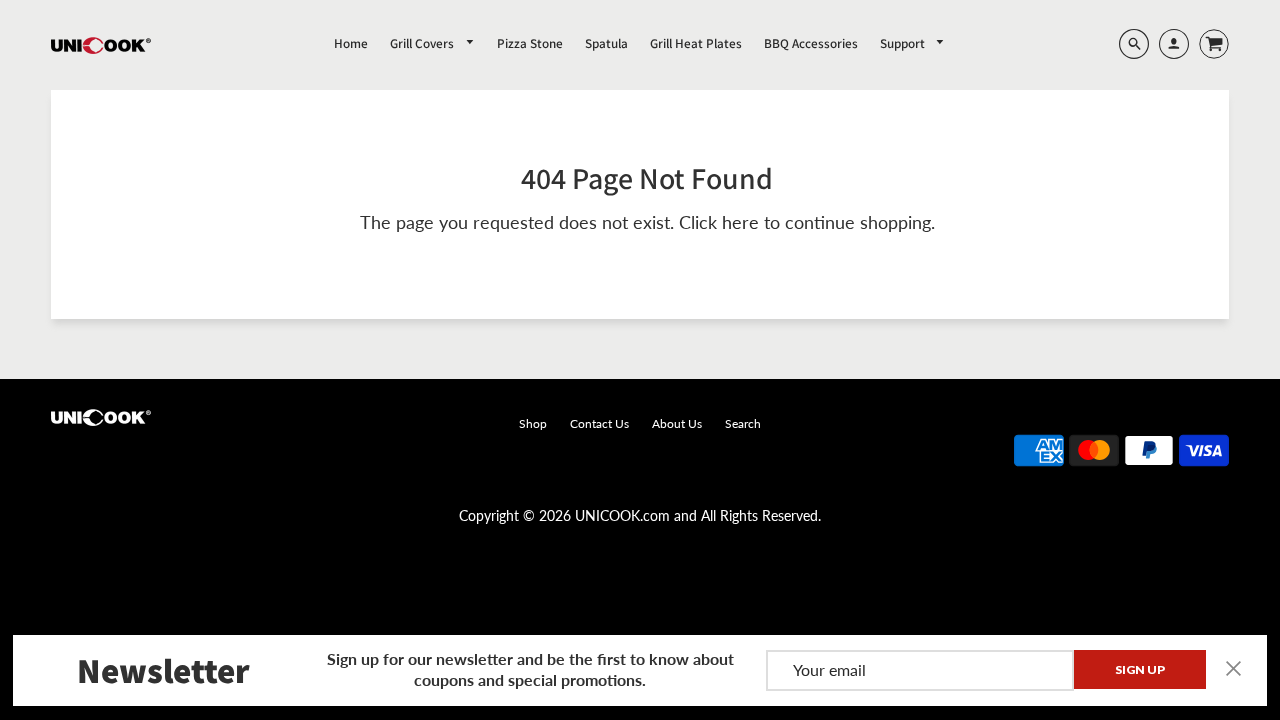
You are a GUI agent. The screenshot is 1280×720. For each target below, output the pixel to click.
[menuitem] (351, 43)
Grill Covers (423, 43)
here (740, 222)
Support (904, 43)
